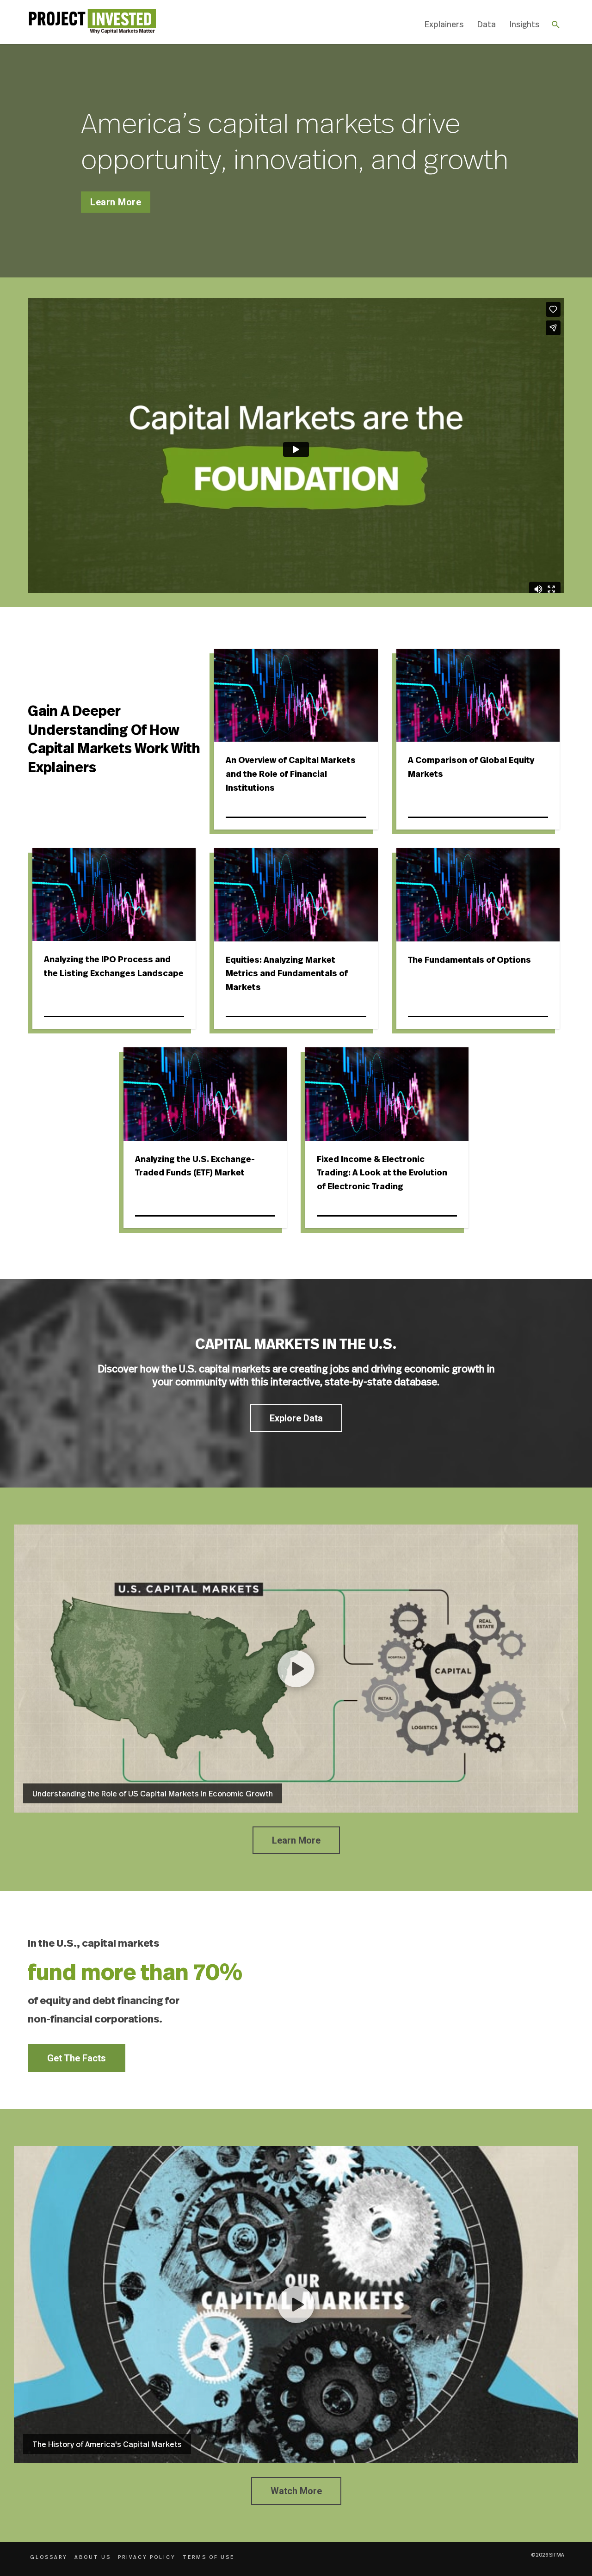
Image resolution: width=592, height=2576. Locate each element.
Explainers (444, 24)
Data (487, 24)
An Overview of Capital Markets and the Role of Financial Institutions (291, 774)
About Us (93, 2557)
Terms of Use (209, 2557)
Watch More (296, 2491)
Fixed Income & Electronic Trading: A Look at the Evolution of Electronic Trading (382, 1173)
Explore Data (296, 1418)
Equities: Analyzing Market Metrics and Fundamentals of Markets (287, 974)
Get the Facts (77, 2058)
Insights (524, 24)
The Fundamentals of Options (469, 960)
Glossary (49, 2557)
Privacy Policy (147, 2557)
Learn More (116, 202)
